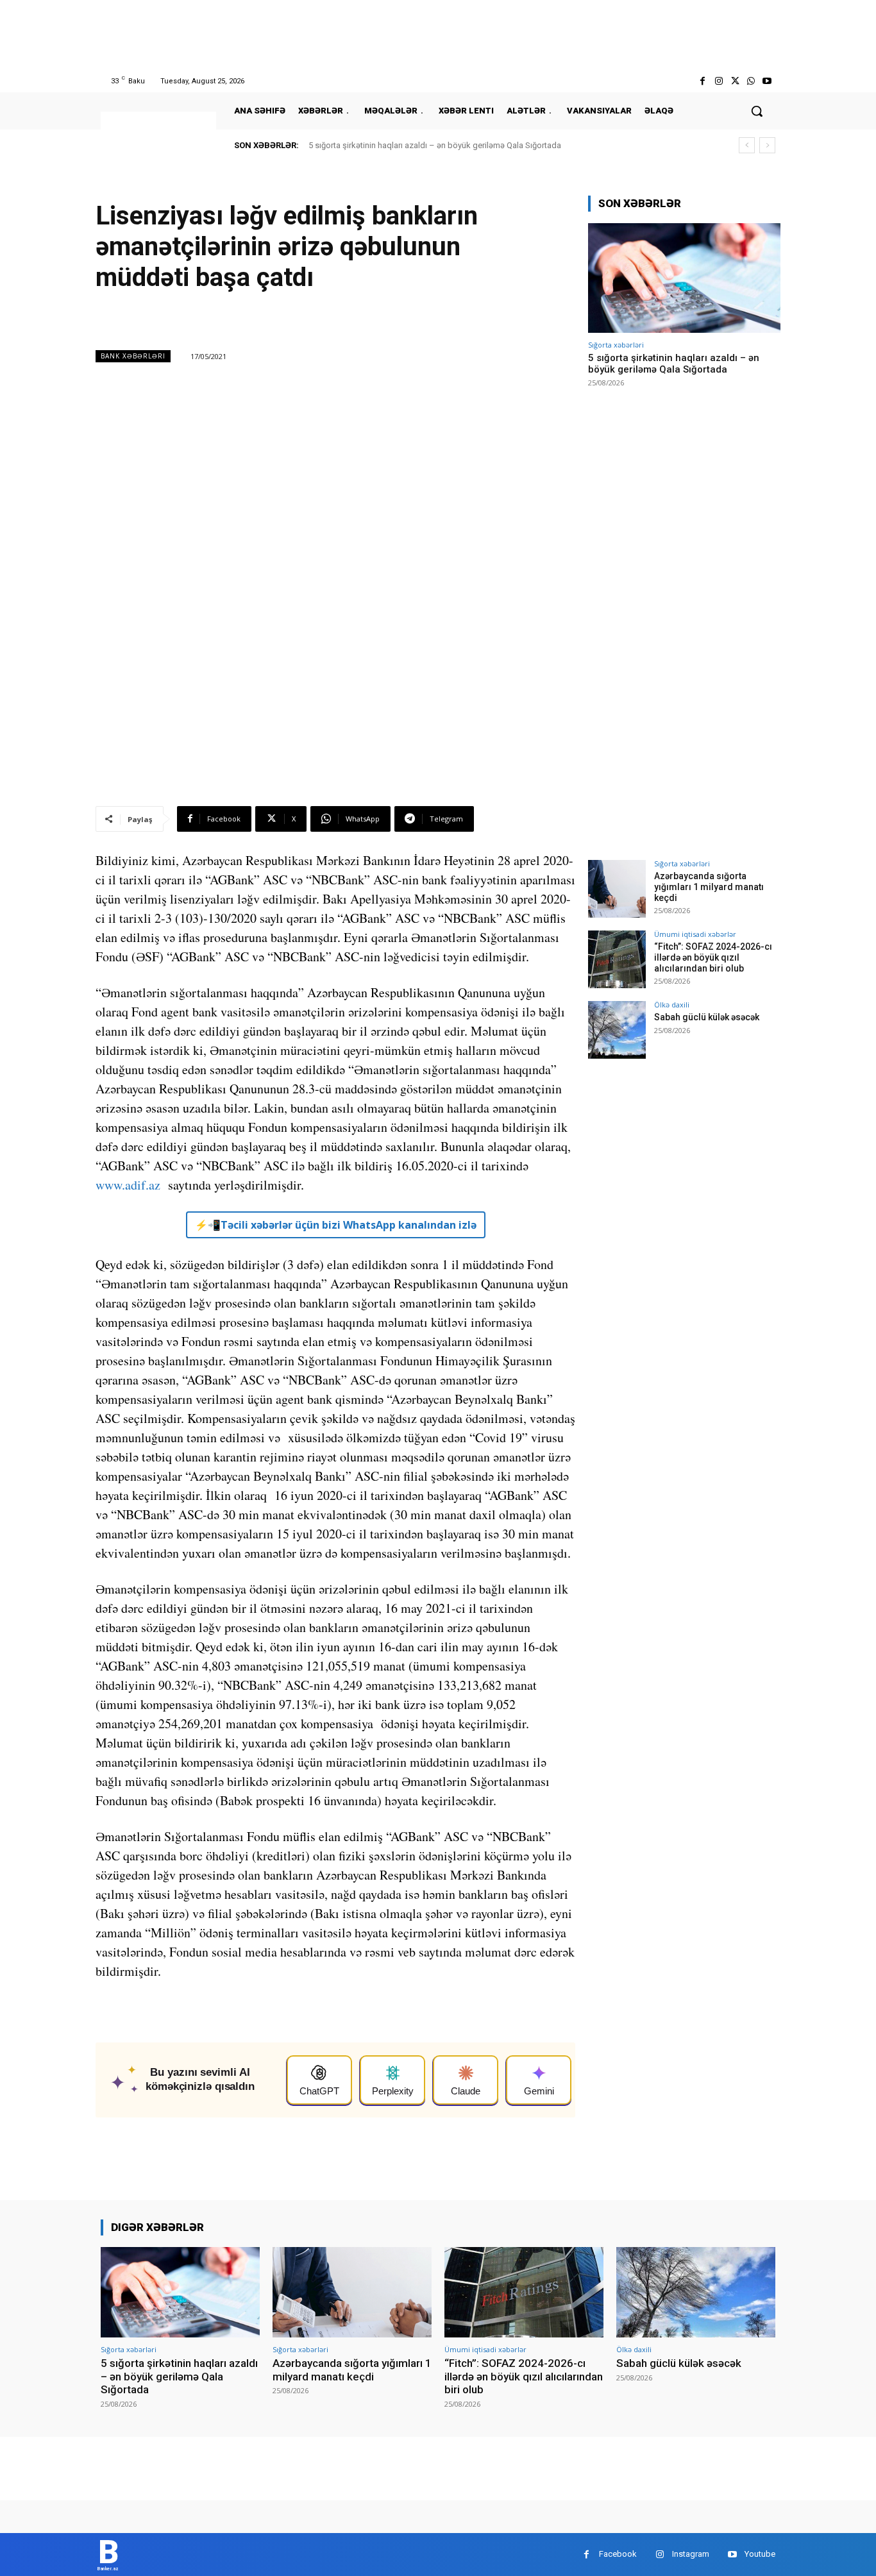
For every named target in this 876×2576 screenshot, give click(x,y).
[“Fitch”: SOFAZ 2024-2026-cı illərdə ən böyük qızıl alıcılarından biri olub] (617, 959)
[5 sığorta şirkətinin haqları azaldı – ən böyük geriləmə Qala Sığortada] (684, 278)
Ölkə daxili (672, 1005)
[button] (757, 111)
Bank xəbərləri (133, 356)
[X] (735, 81)
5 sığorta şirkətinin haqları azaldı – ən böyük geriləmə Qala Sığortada (435, 145)
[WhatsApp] (751, 81)
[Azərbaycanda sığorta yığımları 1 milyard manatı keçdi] (617, 889)
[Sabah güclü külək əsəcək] (617, 1030)
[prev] (747, 145)
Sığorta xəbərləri (616, 345)
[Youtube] (767, 81)
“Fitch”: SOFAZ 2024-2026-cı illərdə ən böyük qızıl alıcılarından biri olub (713, 957)
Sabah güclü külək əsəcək (707, 1017)
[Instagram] (719, 81)
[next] (767, 145)
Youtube (760, 2554)
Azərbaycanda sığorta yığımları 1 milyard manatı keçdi (709, 887)
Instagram (691, 2554)
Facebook (618, 2554)
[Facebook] (703, 81)
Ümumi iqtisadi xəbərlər (695, 934)
